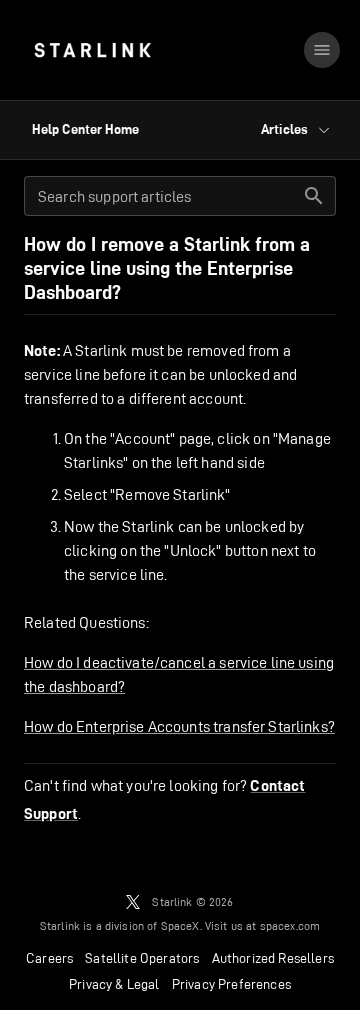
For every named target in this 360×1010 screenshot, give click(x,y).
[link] (92, 50)
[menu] (322, 50)
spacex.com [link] (290, 925)
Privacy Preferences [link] (231, 984)
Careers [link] (49, 958)
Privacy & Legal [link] (114, 984)
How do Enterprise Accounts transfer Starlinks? (179, 726)
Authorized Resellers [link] (273, 958)
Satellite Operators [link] (142, 958)
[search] (314, 196)
